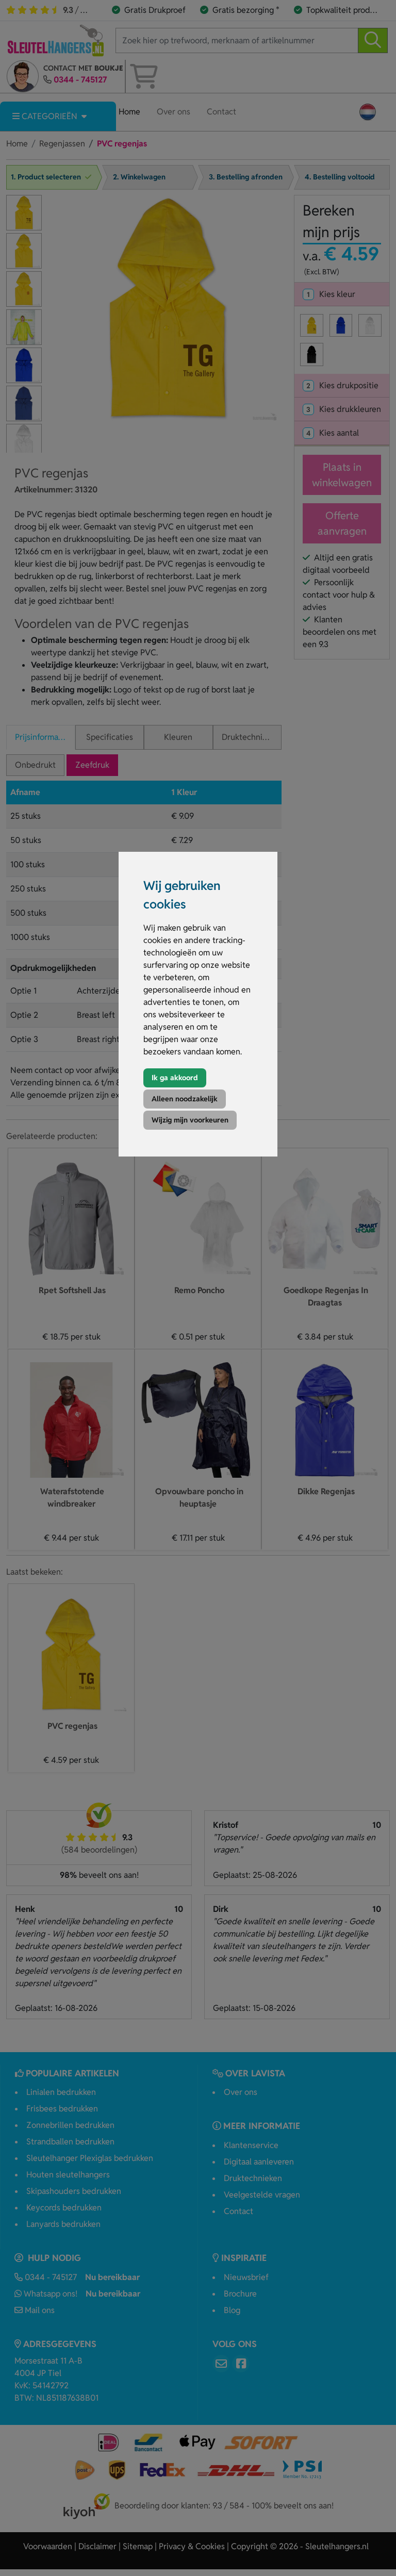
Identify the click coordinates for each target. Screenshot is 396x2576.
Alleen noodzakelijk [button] (185, 1099)
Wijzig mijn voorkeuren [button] (190, 1120)
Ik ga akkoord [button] (175, 1078)
